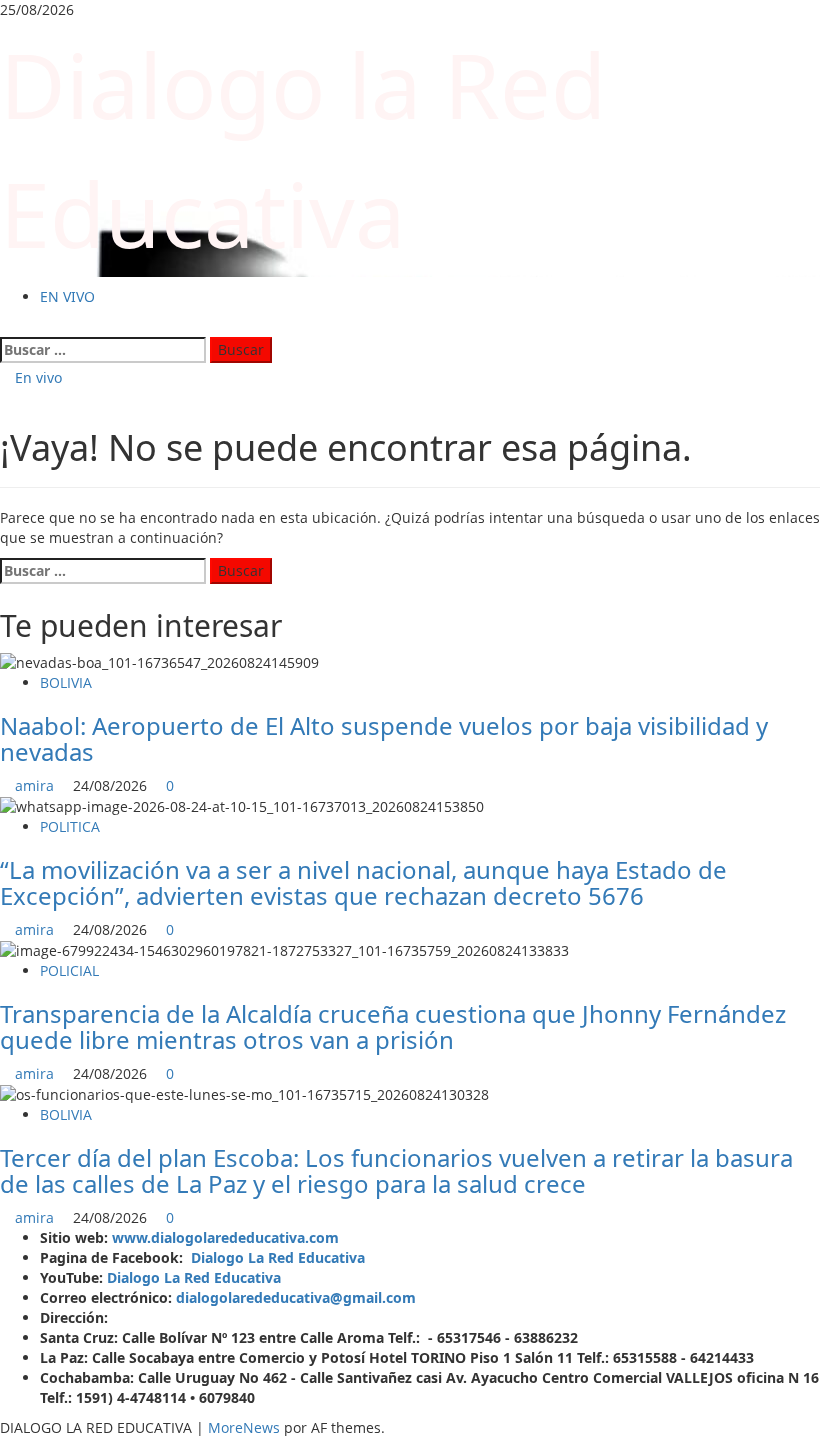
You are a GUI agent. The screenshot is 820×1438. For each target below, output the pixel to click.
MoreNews (244, 1427)
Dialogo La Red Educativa (278, 1257)
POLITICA (70, 826)
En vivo (36, 377)
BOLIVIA (66, 682)
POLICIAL (69, 970)
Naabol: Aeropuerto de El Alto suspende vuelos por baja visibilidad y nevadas (384, 738)
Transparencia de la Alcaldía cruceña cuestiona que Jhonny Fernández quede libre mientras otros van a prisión (393, 1026)
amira (36, 785)
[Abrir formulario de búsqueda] (5, 326)
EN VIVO (67, 296)
